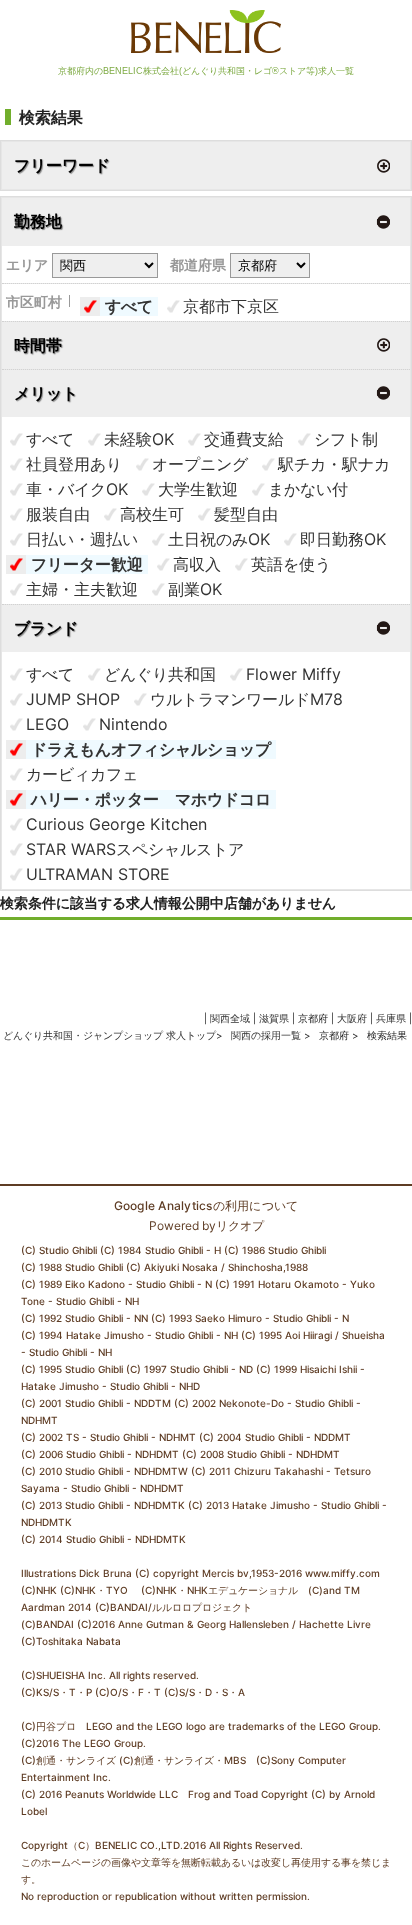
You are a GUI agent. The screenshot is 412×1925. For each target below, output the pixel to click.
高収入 (197, 564)
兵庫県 (391, 1018)
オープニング (200, 464)
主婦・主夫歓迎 (82, 589)
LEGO (47, 724)
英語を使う (291, 564)
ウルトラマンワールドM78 (246, 699)
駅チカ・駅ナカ (334, 464)
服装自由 (58, 514)
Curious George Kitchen (116, 824)
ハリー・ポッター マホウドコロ (151, 799)
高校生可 (152, 514)
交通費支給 (244, 439)
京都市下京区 (231, 306)
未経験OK (139, 439)
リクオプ (240, 1225)
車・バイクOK (77, 489)
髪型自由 (246, 514)
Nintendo (133, 724)
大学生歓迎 (198, 489)
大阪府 (352, 1018)
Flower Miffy (293, 674)
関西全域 (230, 1018)
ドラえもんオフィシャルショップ (151, 749)
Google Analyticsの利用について (206, 1205)
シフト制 (346, 439)
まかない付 (308, 489)
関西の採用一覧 (267, 1035)
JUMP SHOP (73, 699)
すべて (129, 306)
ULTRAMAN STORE (98, 874)
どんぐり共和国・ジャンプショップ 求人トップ (109, 1035)
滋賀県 (274, 1018)
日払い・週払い (82, 539)
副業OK (195, 589)
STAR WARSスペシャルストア (135, 849)
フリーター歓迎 (87, 564)
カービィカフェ (82, 774)
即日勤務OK (343, 539)
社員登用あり (74, 464)
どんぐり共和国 (160, 674)
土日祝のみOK (219, 539)
